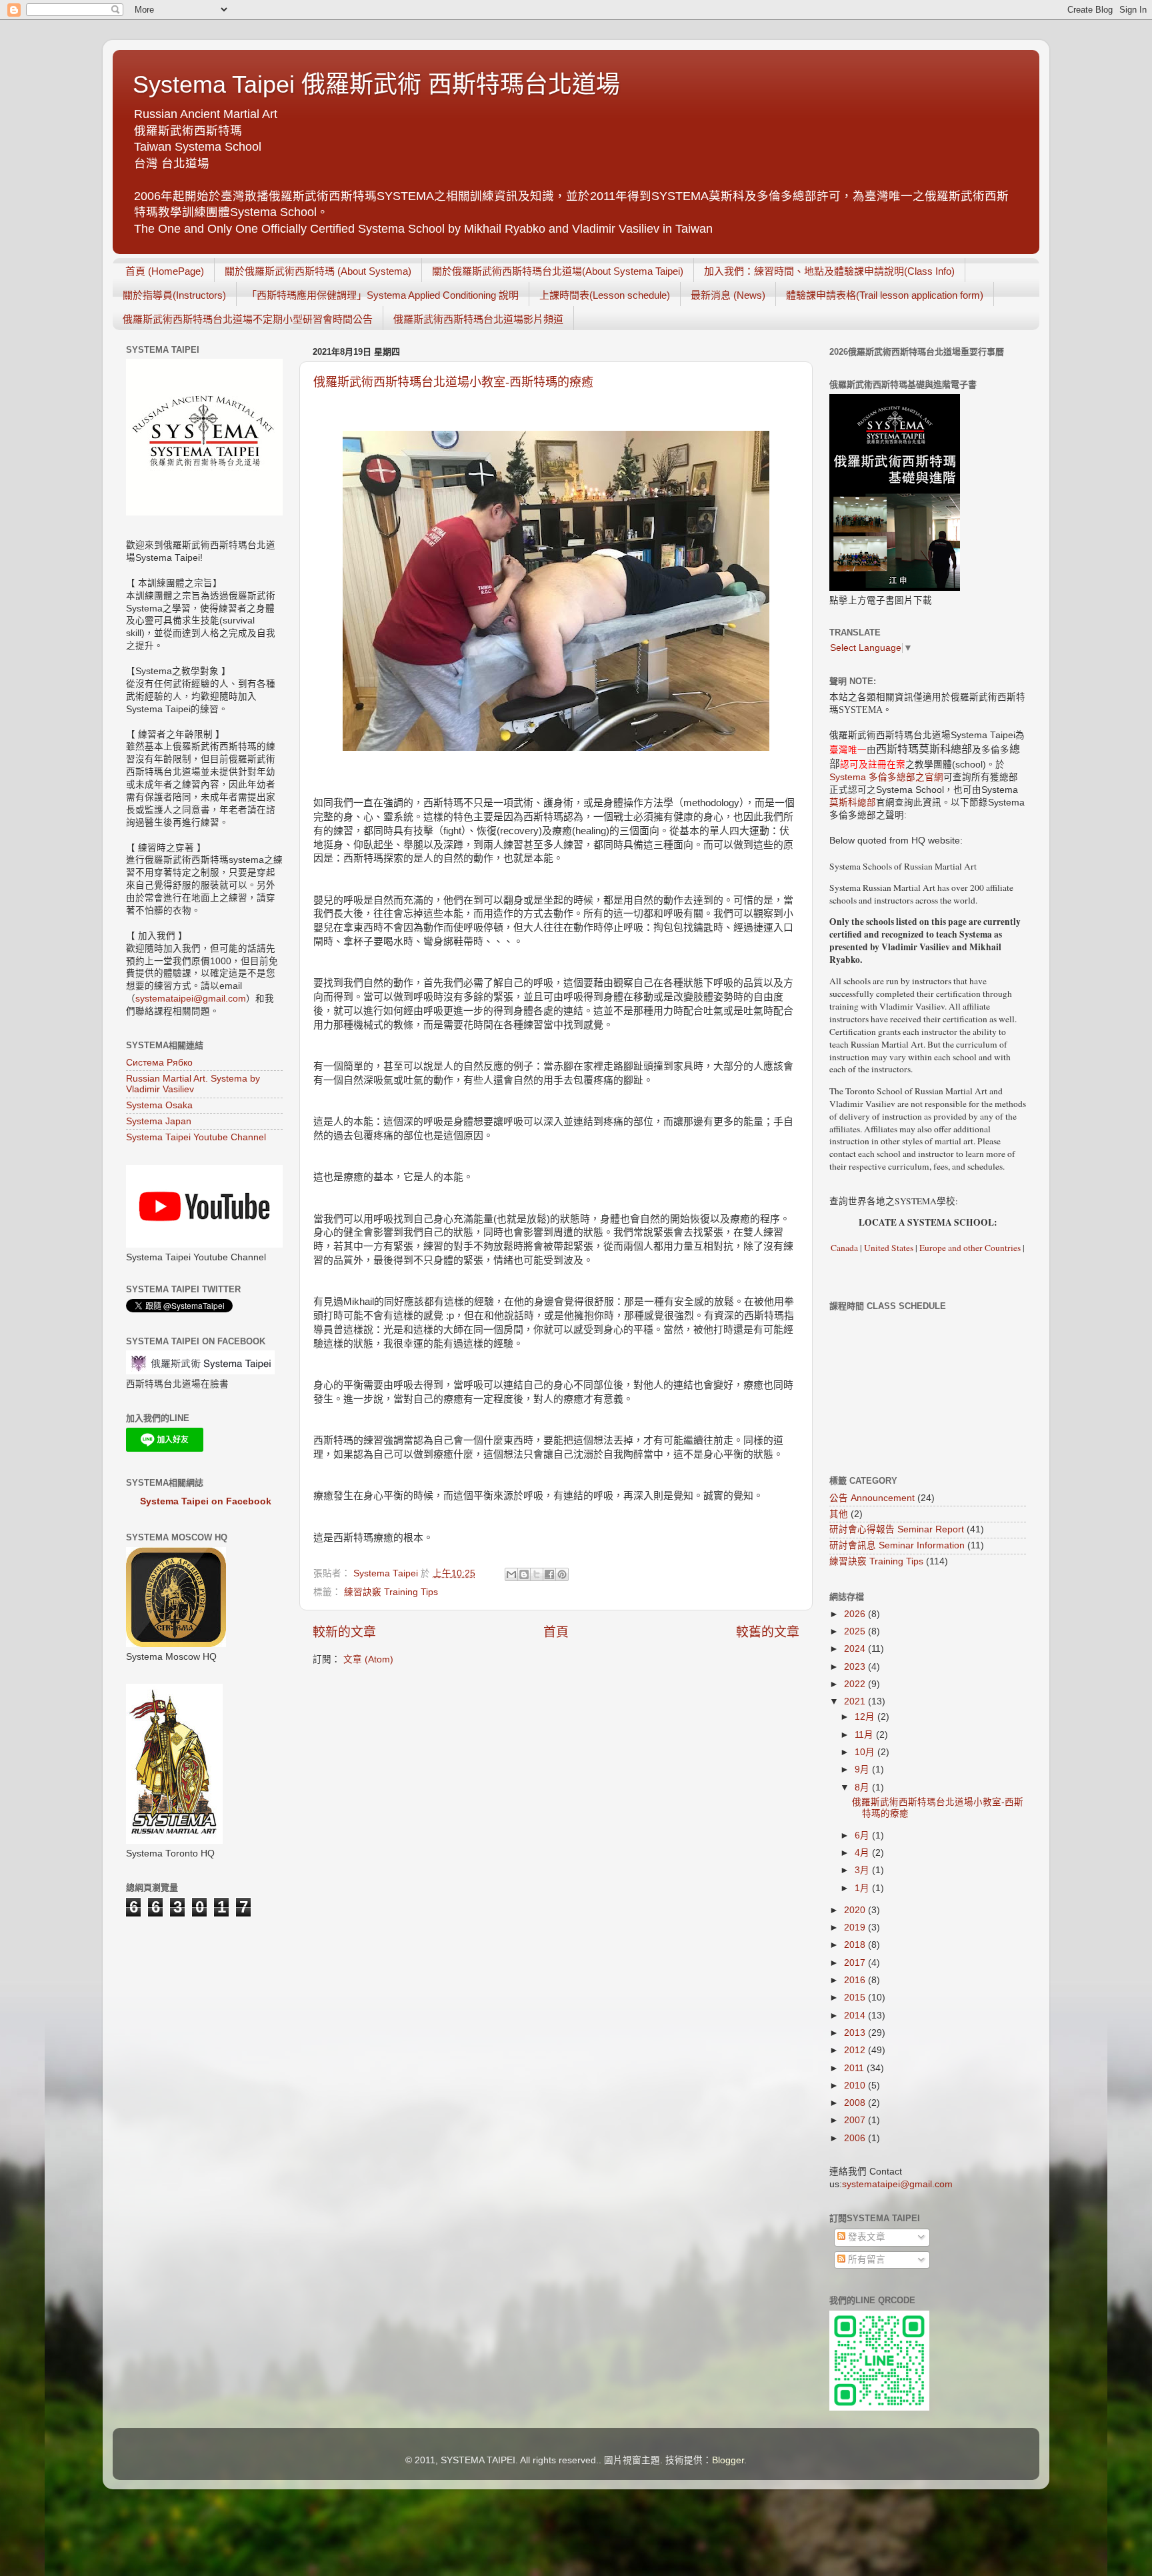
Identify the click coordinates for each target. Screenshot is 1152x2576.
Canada (844, 1248)
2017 (856, 1963)
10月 (866, 1752)
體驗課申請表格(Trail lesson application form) (885, 295)
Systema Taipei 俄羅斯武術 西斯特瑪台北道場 (376, 84)
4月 (863, 1853)
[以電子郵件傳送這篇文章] (511, 1574)
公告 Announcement (872, 1498)
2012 (856, 2050)
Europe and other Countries (969, 1248)
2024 (856, 1649)
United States (889, 1248)
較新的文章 (344, 1632)
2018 (856, 1945)
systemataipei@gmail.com (191, 999)
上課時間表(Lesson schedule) (605, 295)
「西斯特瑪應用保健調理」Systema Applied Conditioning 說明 (383, 295)
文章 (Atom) (368, 1659)
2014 (856, 2016)
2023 (856, 1667)
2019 (856, 1927)
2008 (856, 2103)
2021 (856, 1701)
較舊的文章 (768, 1632)
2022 (856, 1684)
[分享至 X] (537, 1574)
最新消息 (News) (728, 295)
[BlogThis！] (524, 1574)
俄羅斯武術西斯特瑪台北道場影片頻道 (478, 319)
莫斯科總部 (853, 803)
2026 (856, 1614)
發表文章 (865, 2237)
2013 (856, 2033)
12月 (866, 1717)
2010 (856, 2086)
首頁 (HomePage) (165, 271)
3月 (863, 1870)
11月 (865, 1735)
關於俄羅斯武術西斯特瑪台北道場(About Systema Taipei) (558, 271)
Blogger (728, 2460)
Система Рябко (159, 1063)
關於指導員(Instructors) (174, 295)
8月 (863, 1787)
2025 (856, 1631)
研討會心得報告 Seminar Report (897, 1529)
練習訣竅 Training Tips (391, 1592)
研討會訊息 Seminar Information (897, 1545)
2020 (856, 1910)
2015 (856, 1998)
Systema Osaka (159, 1105)
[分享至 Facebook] (549, 1574)
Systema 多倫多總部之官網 (886, 777)
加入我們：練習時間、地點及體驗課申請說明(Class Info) (829, 271)
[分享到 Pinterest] (562, 1574)
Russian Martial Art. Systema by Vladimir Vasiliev (193, 1084)
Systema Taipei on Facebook (206, 1501)
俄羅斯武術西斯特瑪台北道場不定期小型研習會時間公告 (248, 319)
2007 (856, 2120)
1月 (863, 1888)
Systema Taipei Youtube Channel (196, 1137)
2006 (856, 2138)
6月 (863, 1835)
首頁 (556, 1632)
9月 (863, 1769)
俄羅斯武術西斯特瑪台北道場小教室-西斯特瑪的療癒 (453, 382)
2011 (855, 2068)
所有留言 (865, 2260)
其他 (839, 1514)
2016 (856, 1980)
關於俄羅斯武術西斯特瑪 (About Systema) (318, 271)
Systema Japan (159, 1121)
